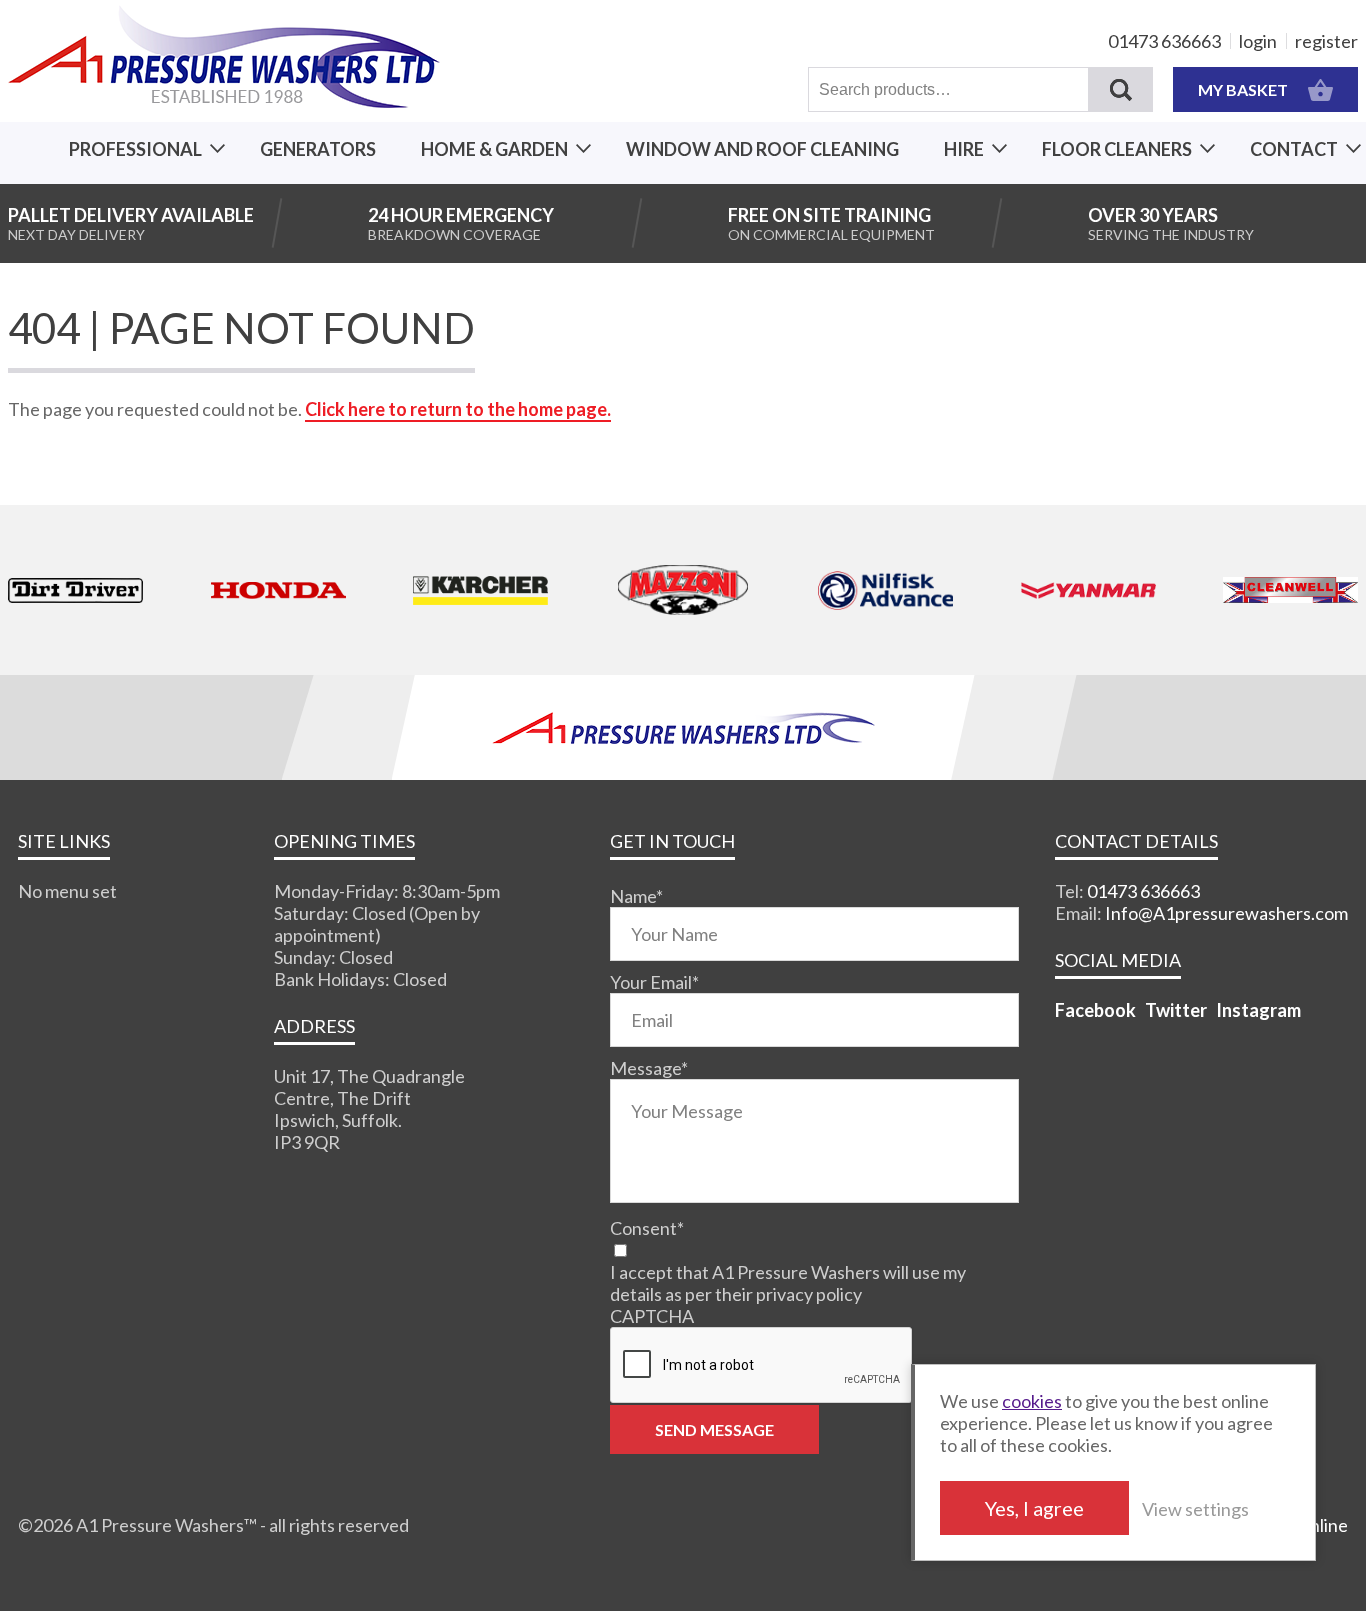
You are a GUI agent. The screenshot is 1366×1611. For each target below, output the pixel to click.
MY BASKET (1243, 89)
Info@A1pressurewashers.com (1226, 913)
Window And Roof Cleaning (762, 149)
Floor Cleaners (1117, 149)
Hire (964, 149)
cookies (1032, 1401)
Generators (318, 149)
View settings (1195, 1509)
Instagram (1258, 1010)
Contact (1294, 149)
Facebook (1095, 1010)
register (1326, 41)
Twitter (1176, 1010)
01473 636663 (1164, 41)
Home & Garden (494, 149)
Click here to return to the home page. (458, 409)
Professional (135, 149)
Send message (714, 1429)
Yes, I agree (1034, 1508)
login (1258, 41)
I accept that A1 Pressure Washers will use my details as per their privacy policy (788, 1283)
